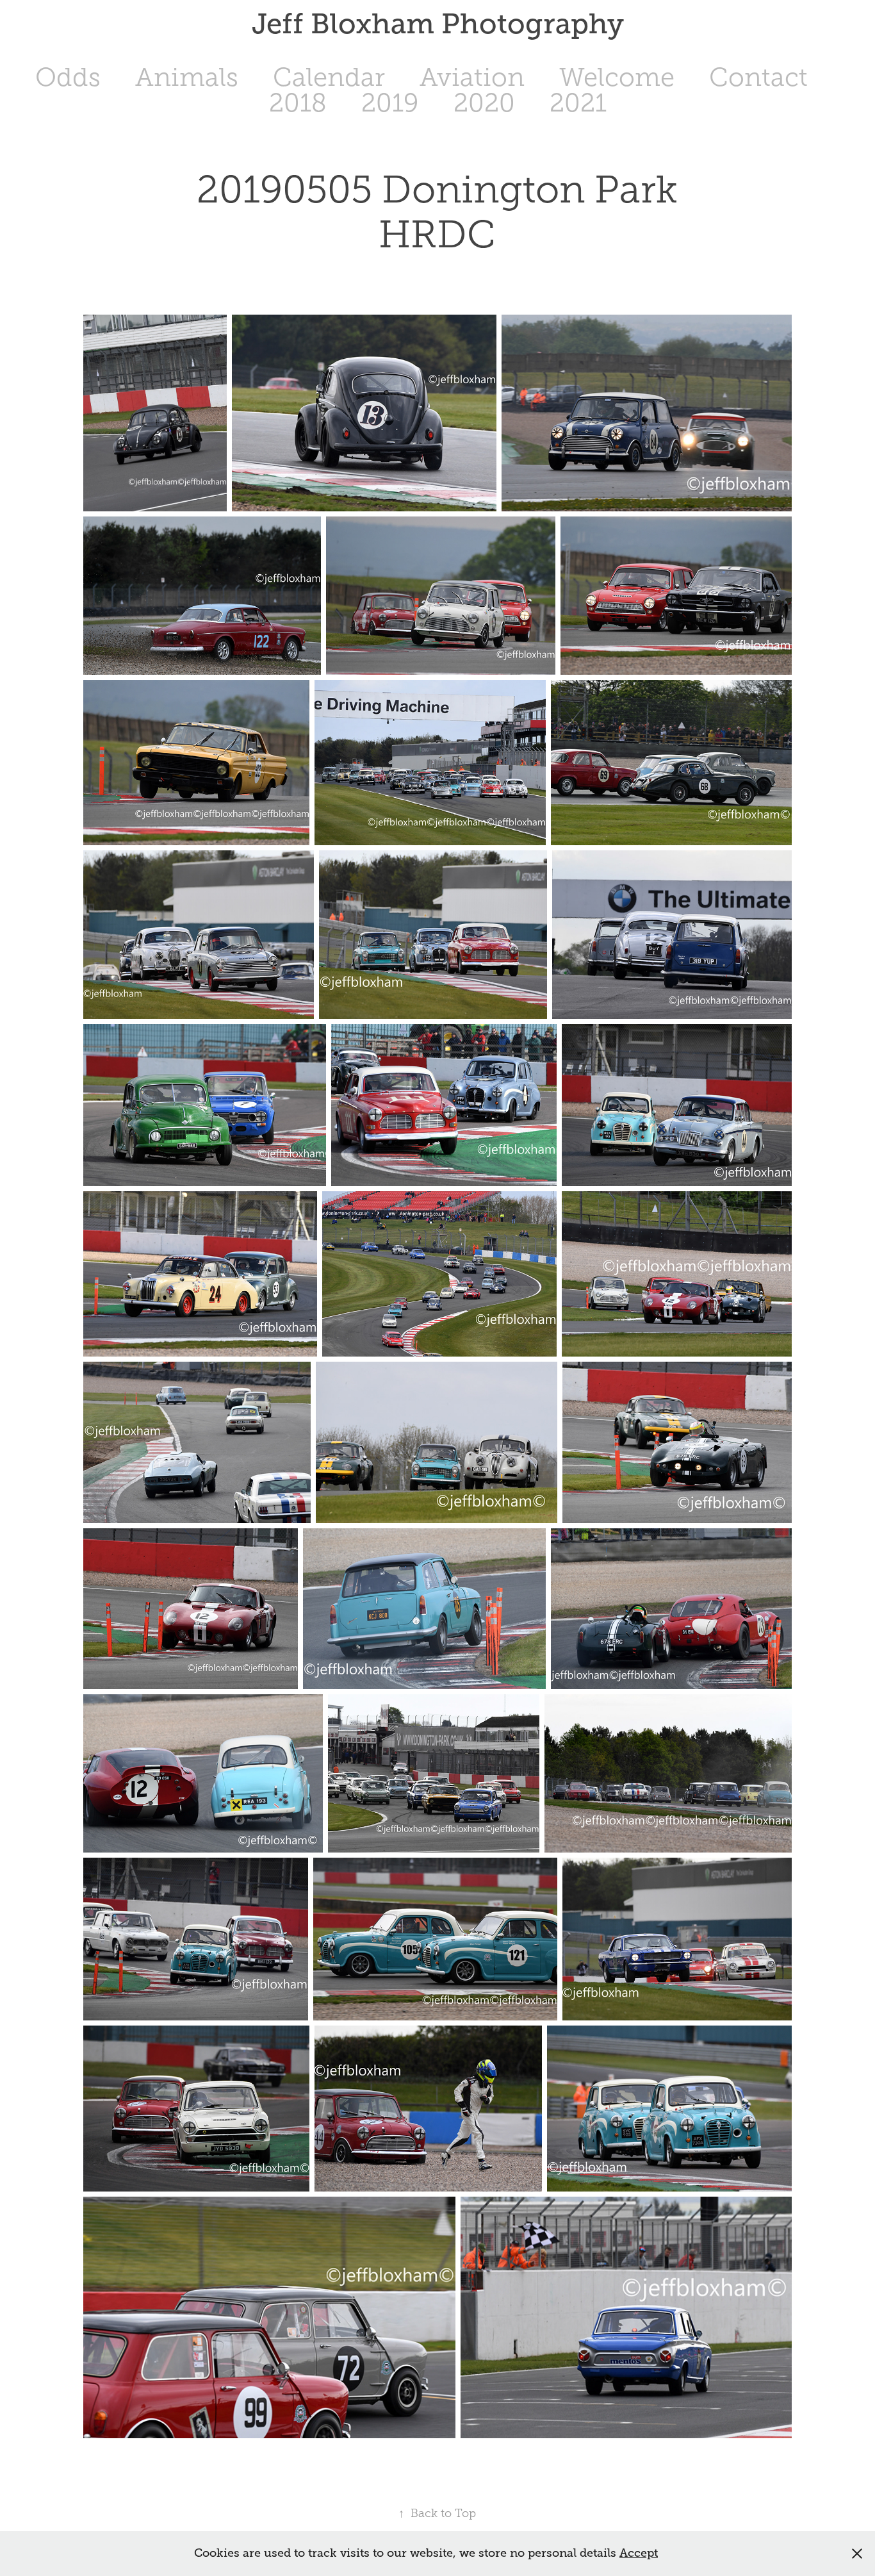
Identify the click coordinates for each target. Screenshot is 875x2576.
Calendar (329, 77)
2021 (578, 103)
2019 (390, 103)
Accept (639, 2553)
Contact (758, 77)
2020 (484, 103)
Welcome (617, 77)
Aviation (472, 77)
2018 (298, 103)
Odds (68, 77)
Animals (187, 77)
